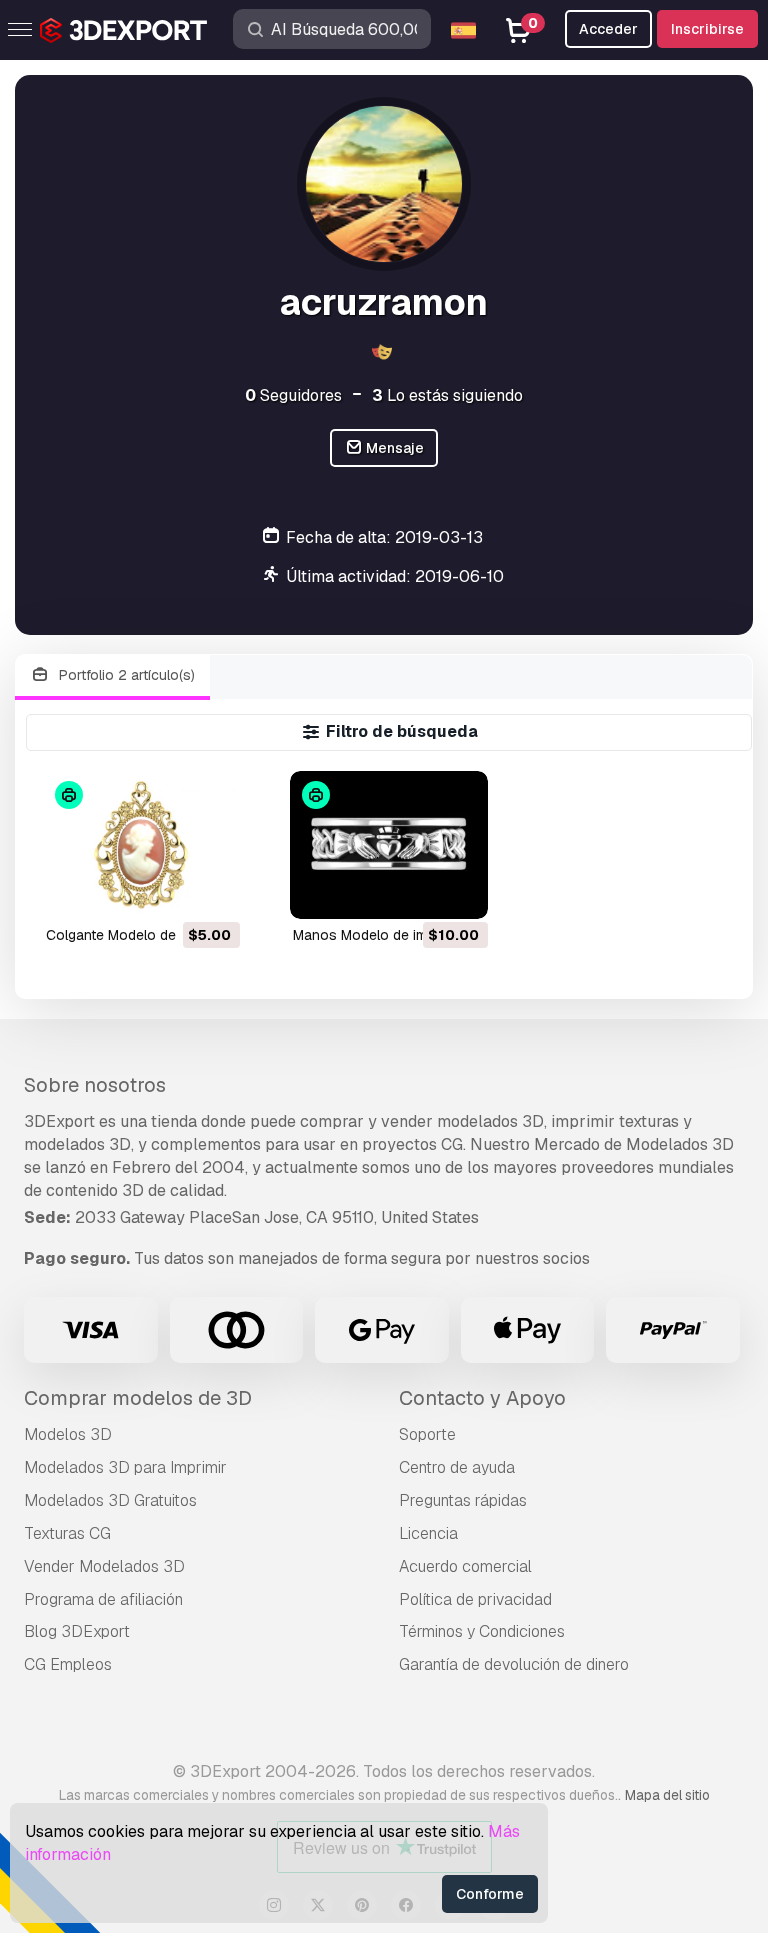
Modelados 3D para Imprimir (125, 1467)
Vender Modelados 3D (104, 1566)
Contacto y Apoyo (482, 1398)
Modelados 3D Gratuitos (110, 1500)
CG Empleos (68, 1664)
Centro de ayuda (457, 1467)
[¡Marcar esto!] (211, 891)
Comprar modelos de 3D (138, 1398)
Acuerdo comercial (465, 1566)
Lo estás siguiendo (447, 395)
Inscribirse (707, 29)
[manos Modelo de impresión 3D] (388, 845)
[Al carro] (170, 891)
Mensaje (393, 448)
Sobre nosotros (95, 1085)
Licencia (428, 1533)
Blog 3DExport (77, 1631)
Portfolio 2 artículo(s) (125, 675)
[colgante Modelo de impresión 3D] (141, 845)
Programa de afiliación (103, 1599)
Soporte (427, 1434)
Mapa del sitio (667, 1795)
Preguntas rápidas (463, 1500)
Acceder (608, 29)
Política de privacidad (475, 1599)
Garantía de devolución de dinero (514, 1664)
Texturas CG (67, 1533)
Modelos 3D (68, 1434)
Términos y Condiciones (482, 1631)
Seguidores (293, 395)
